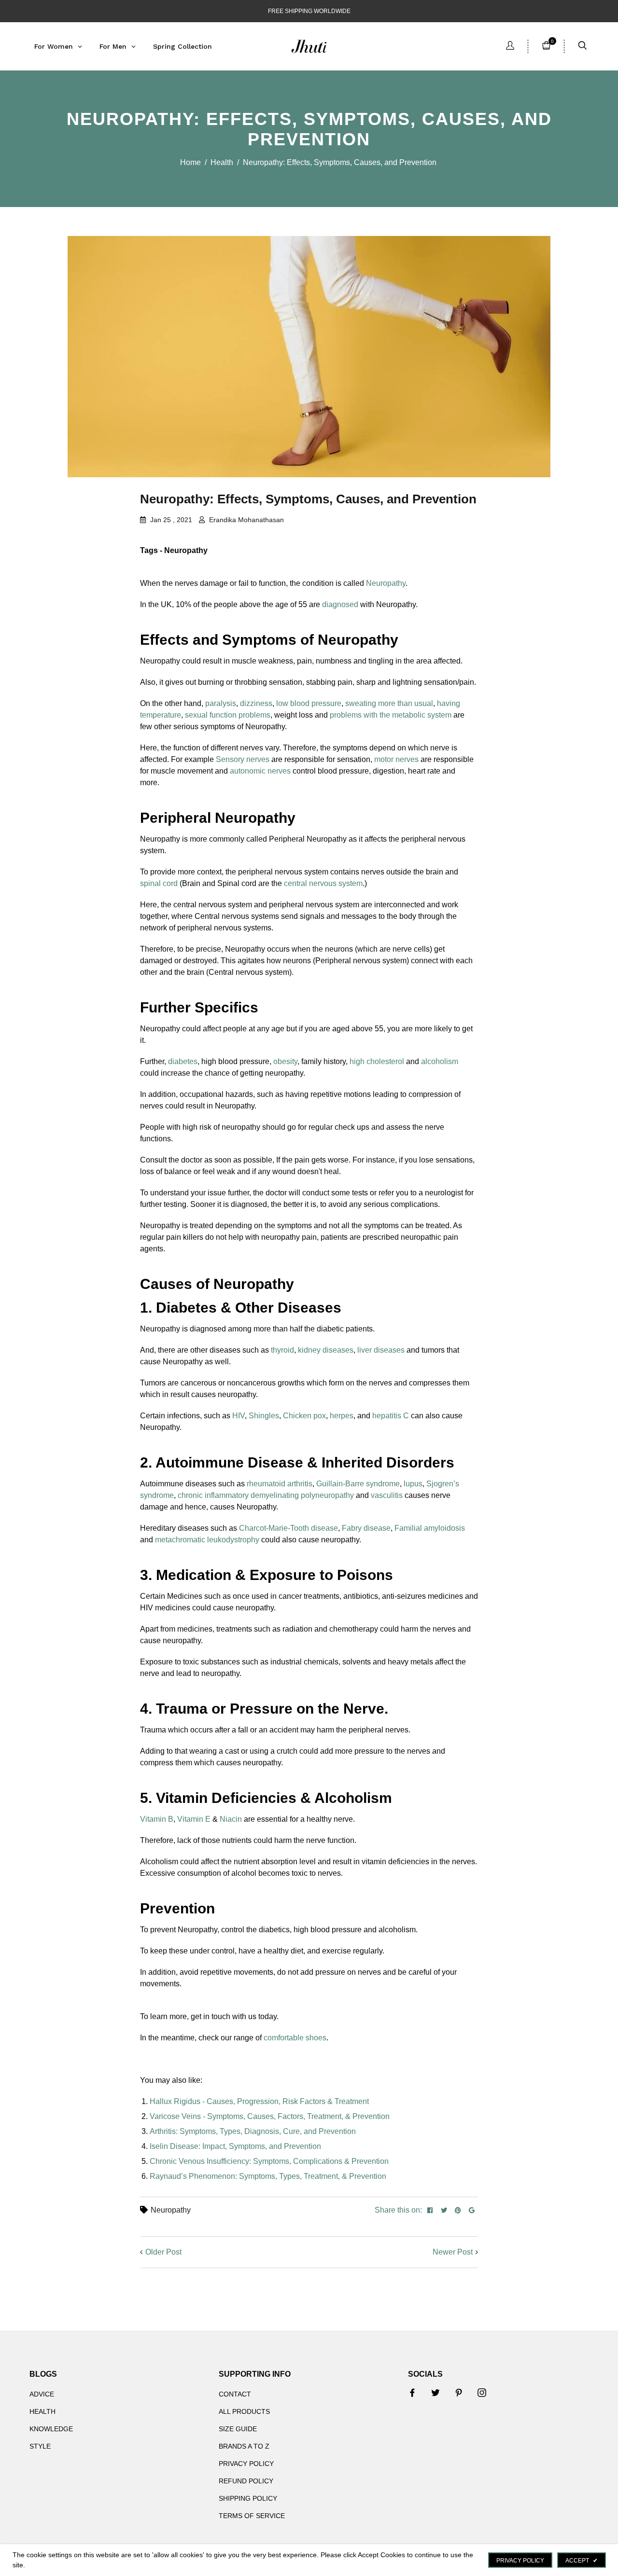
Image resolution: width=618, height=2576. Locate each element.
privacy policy (520, 2561)
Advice (42, 2394)
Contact (235, 2394)
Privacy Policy (246, 2464)
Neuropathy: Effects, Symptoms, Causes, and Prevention (308, 499)
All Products (244, 2411)
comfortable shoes (295, 2038)
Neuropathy (171, 2210)
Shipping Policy (248, 2498)
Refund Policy (246, 2481)
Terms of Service (252, 2516)
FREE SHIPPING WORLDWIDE (309, 11)
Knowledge (51, 2429)
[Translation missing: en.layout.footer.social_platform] (412, 2393)
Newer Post (453, 2252)
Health (222, 162)
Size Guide (238, 2429)
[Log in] (510, 47)
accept (582, 2561)
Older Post (163, 2252)
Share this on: (398, 2210)
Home (190, 162)
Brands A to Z (244, 2446)
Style (40, 2446)
